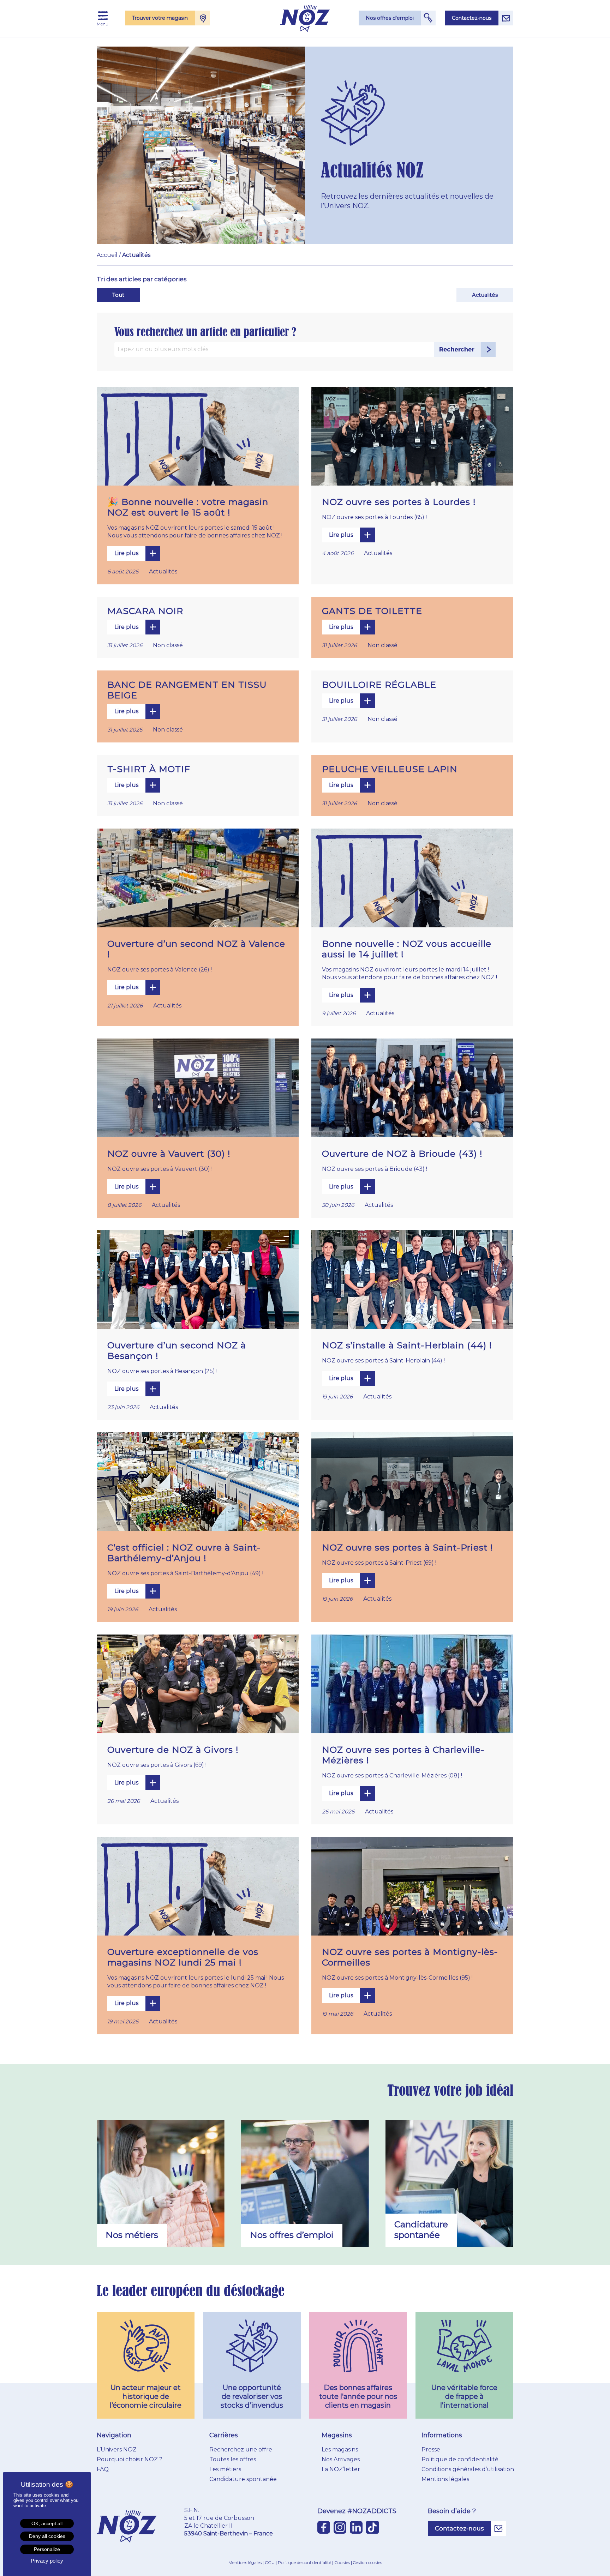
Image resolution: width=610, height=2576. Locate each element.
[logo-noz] (305, 18)
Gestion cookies (367, 2563)
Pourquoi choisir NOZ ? (130, 2459)
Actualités (485, 295)
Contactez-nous (472, 18)
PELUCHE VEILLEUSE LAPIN (390, 769)
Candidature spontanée (243, 2479)
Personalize (47, 2549)
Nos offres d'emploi (390, 18)
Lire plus (126, 553)
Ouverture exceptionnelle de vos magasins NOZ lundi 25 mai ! (183, 1957)
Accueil (107, 255)
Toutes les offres (233, 2459)
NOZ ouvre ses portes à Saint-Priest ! (408, 1547)
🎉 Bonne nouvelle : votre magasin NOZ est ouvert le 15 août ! (188, 507)
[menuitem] (103, 16)
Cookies (342, 2562)
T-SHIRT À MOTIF (149, 769)
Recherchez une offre (241, 2449)
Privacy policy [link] (47, 2561)
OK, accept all (47, 2523)
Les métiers (225, 2469)
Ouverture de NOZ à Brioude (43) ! (402, 1154)
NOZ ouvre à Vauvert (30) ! (169, 1154)
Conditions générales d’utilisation (468, 2469)
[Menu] (103, 16)
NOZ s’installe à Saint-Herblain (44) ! (407, 1345)
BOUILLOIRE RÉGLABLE (379, 685)
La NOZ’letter (341, 2469)
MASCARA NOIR (145, 611)
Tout (118, 295)
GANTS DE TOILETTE (372, 611)
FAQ (103, 2469)
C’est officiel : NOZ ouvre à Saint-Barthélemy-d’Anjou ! (184, 1553)
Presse (431, 2449)
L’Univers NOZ (117, 2449)
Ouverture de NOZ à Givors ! (173, 1750)
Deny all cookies (47, 2536)
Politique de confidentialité (460, 2459)
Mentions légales (445, 2479)
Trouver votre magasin (160, 18)
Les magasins (340, 2449)
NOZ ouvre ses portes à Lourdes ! (399, 502)
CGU (270, 2562)
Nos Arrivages (341, 2459)
